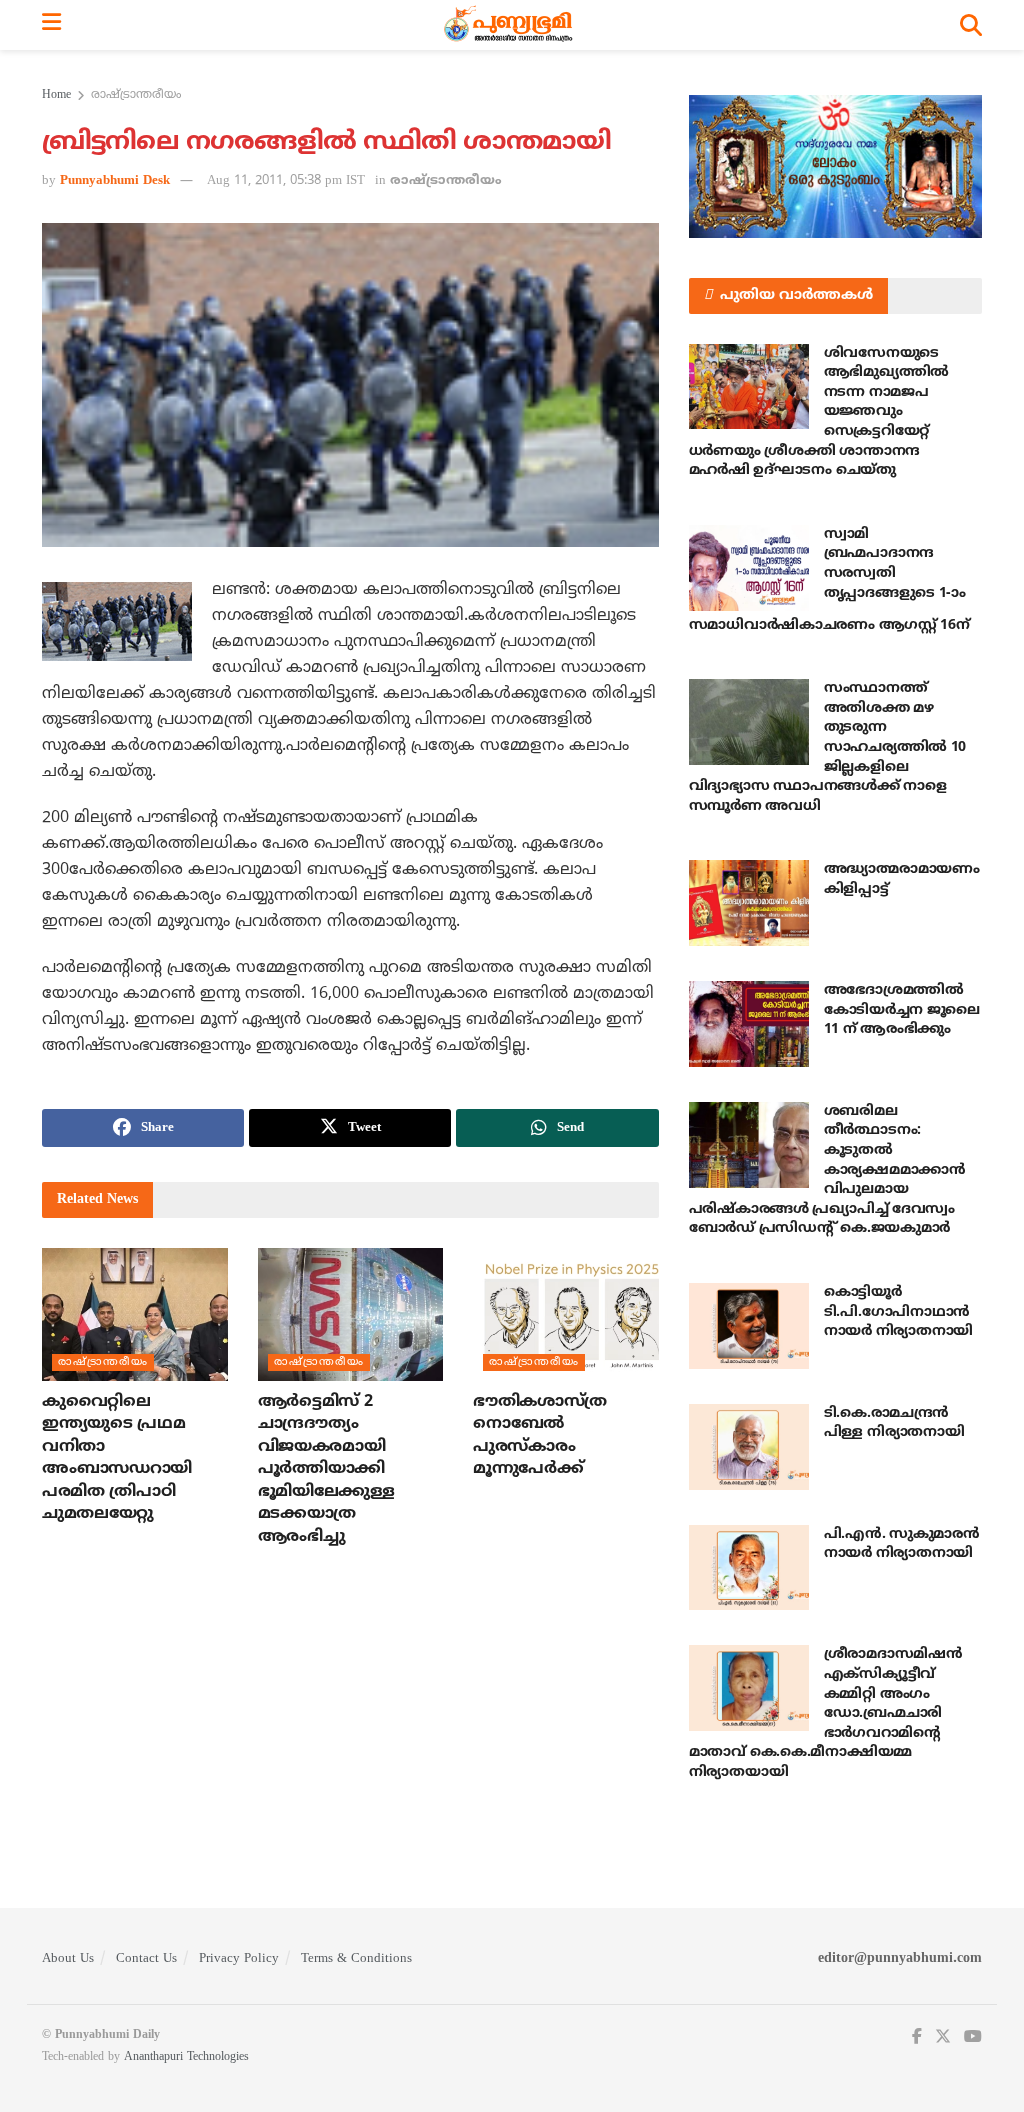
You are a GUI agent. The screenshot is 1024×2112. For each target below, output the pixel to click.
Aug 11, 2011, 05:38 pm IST (286, 181)
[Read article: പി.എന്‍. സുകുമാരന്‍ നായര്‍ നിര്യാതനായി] (749, 1568)
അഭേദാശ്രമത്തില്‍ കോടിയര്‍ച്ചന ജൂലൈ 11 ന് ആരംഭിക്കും (902, 1010)
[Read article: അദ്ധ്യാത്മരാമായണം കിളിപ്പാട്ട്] (749, 903)
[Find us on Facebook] (917, 2037)
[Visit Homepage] (510, 25)
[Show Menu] (51, 25)
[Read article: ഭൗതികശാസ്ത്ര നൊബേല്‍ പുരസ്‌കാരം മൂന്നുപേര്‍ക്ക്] (566, 1314)
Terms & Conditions (356, 1959)
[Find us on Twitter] (943, 2037)
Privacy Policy (239, 1959)
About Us (68, 1959)
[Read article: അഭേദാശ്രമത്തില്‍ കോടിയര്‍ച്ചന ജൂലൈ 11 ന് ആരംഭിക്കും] (749, 1024)
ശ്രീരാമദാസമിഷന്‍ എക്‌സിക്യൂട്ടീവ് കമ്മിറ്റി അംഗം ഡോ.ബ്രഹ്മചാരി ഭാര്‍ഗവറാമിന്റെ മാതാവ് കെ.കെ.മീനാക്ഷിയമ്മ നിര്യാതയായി (826, 1713)
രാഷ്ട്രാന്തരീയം (136, 95)
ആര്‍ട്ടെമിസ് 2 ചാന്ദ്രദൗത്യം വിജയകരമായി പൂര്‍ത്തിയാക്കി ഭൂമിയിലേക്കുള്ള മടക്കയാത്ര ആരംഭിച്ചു (326, 1469)
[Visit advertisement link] (835, 166)
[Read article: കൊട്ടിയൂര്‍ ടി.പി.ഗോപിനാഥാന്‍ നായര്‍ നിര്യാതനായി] (749, 1326)
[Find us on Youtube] (973, 2037)
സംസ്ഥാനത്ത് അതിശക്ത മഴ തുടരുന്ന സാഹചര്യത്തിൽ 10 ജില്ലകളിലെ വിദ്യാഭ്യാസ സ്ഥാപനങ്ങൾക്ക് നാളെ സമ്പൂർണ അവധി (827, 747)
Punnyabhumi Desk (115, 181)
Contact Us (146, 1959)
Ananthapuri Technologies (186, 2057)
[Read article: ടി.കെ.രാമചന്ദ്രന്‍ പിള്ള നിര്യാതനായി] (749, 1447)
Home (56, 95)
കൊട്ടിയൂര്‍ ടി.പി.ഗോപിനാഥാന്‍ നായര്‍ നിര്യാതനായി (898, 1312)
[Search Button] (971, 25)
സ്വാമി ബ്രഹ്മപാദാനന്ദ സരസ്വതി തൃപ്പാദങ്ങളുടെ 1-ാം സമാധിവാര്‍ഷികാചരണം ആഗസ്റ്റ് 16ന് (829, 580)
